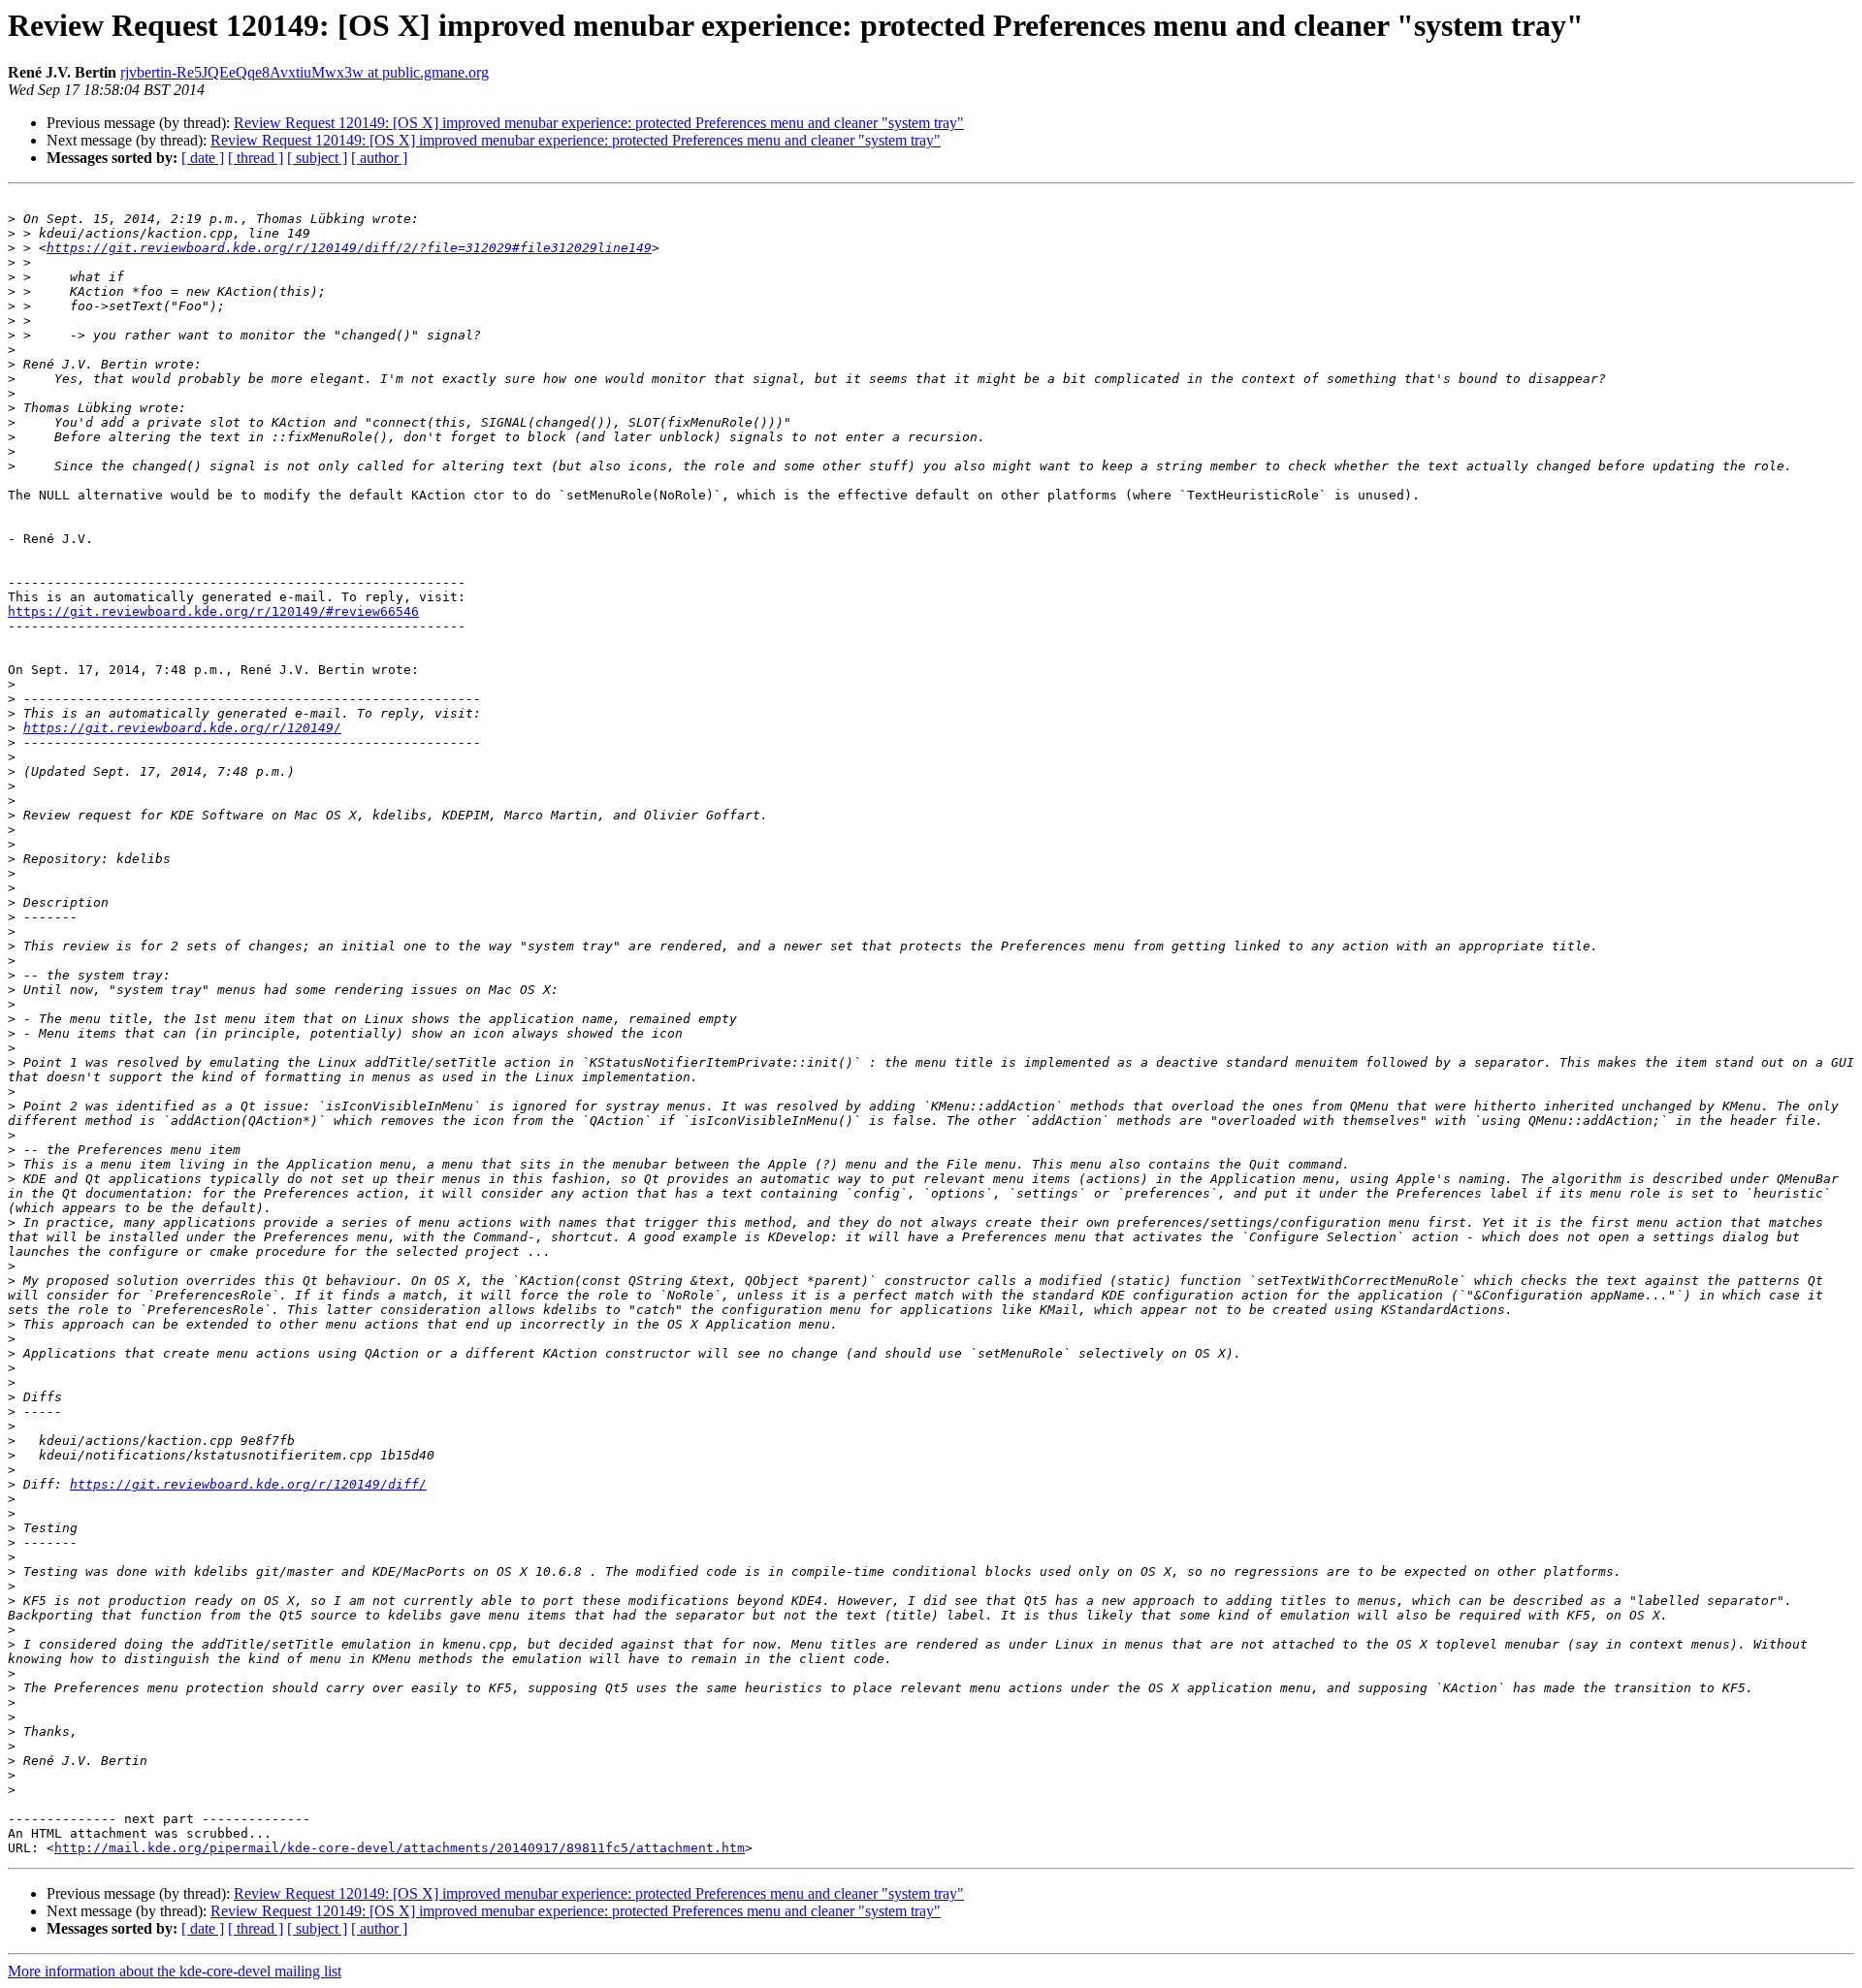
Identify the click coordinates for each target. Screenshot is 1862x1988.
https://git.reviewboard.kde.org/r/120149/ (182, 728)
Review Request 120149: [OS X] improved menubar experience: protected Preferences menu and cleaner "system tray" (599, 123)
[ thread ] (256, 158)
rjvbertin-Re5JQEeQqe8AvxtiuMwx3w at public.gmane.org (305, 72)
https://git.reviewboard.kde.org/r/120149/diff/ (248, 1484)
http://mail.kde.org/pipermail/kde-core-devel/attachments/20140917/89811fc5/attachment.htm (400, 1848)
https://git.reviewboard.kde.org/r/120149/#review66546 (213, 611)
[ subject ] (317, 158)
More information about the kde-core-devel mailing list (175, 1971)
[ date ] (203, 158)
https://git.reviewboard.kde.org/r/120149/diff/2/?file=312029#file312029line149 (349, 248)
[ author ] (379, 158)
